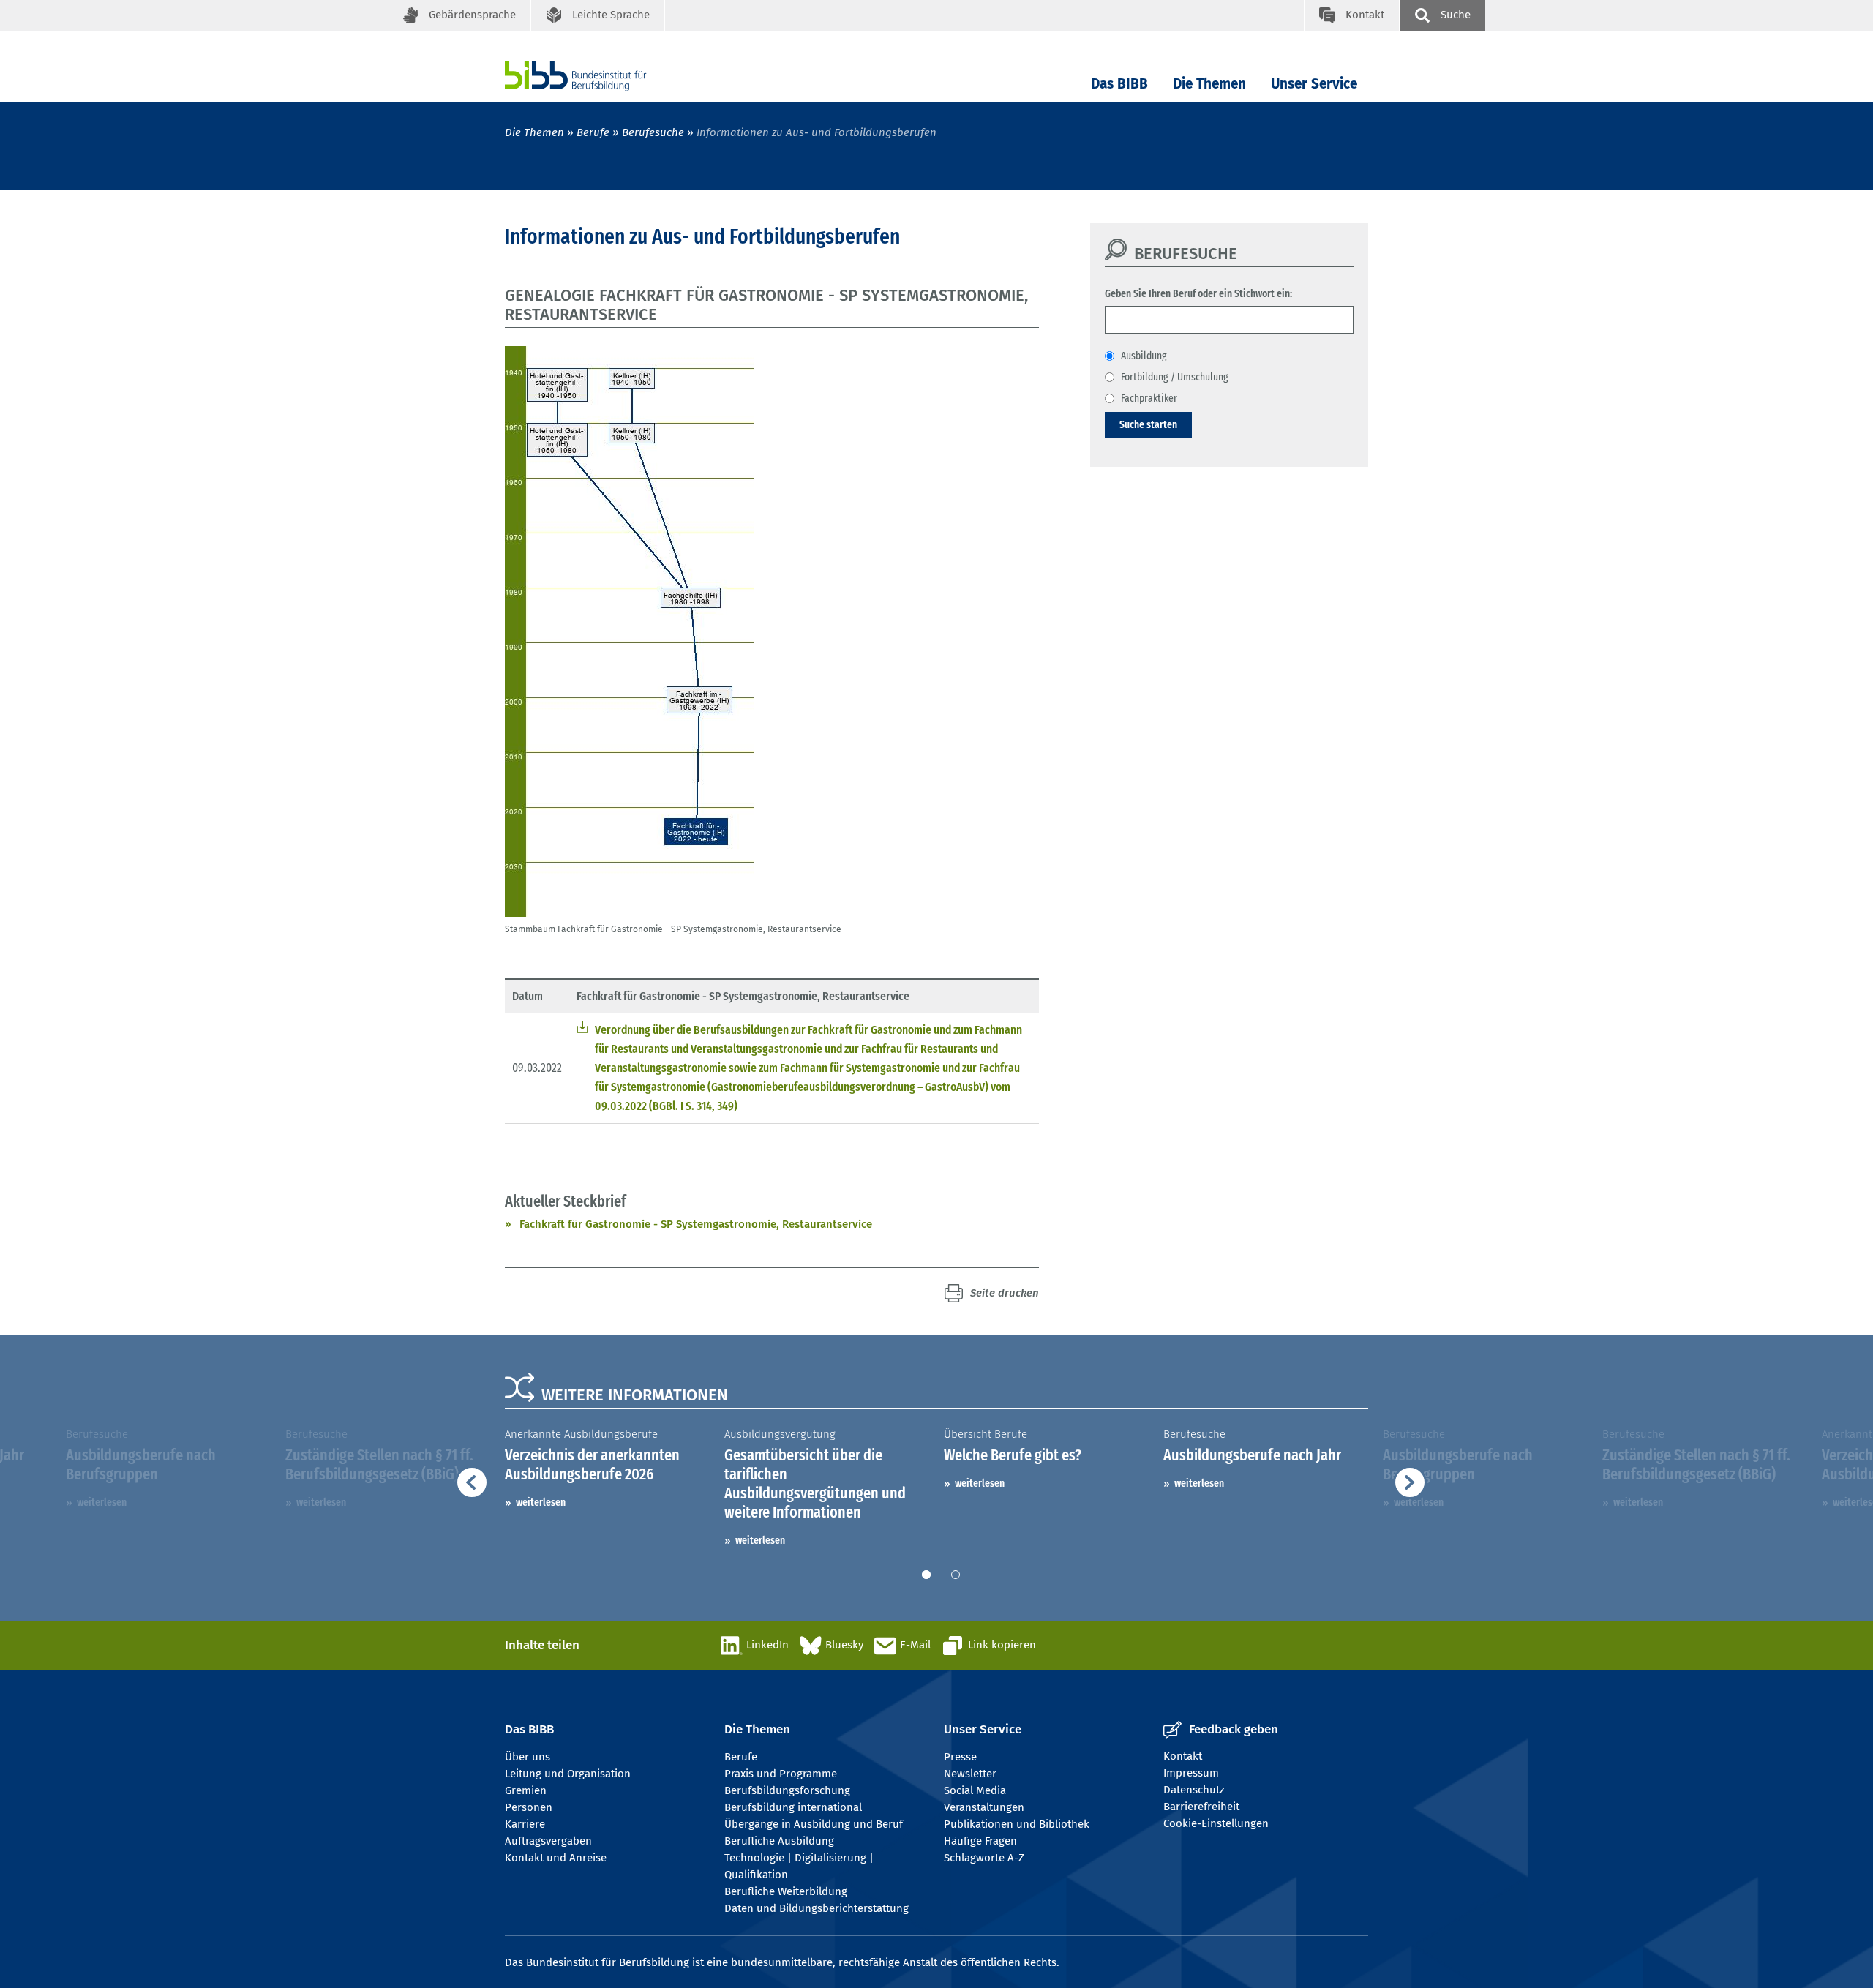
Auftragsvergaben (548, 1841)
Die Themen (1209, 84)
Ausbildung (1144, 356)
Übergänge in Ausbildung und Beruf (814, 1824)
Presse (960, 1757)
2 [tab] (956, 1575)
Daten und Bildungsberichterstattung (817, 1908)
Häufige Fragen (980, 1841)
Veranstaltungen (984, 1807)
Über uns (528, 1757)
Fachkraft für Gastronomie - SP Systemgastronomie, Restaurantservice (696, 1224)
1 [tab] (926, 1575)
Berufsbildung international (793, 1807)
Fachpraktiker (1149, 398)
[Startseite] (598, 76)
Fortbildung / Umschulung (1175, 377)
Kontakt (1183, 1756)
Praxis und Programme (781, 1774)
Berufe (593, 132)
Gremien (526, 1790)
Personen (529, 1807)
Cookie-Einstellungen (1216, 1823)
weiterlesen (541, 1502)
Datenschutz (1194, 1790)
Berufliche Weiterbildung (786, 1891)
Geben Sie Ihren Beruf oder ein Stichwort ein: (1198, 293)
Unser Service (1314, 84)
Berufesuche (653, 132)
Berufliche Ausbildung (779, 1841)
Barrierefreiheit (1201, 1807)
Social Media (975, 1790)
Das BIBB (1119, 84)
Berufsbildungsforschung (787, 1790)
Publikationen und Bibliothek (1017, 1824)
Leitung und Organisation (568, 1774)
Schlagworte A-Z (984, 1858)
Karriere (525, 1824)
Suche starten (1148, 424)
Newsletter (970, 1774)
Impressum (1191, 1773)
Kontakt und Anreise (556, 1858)
